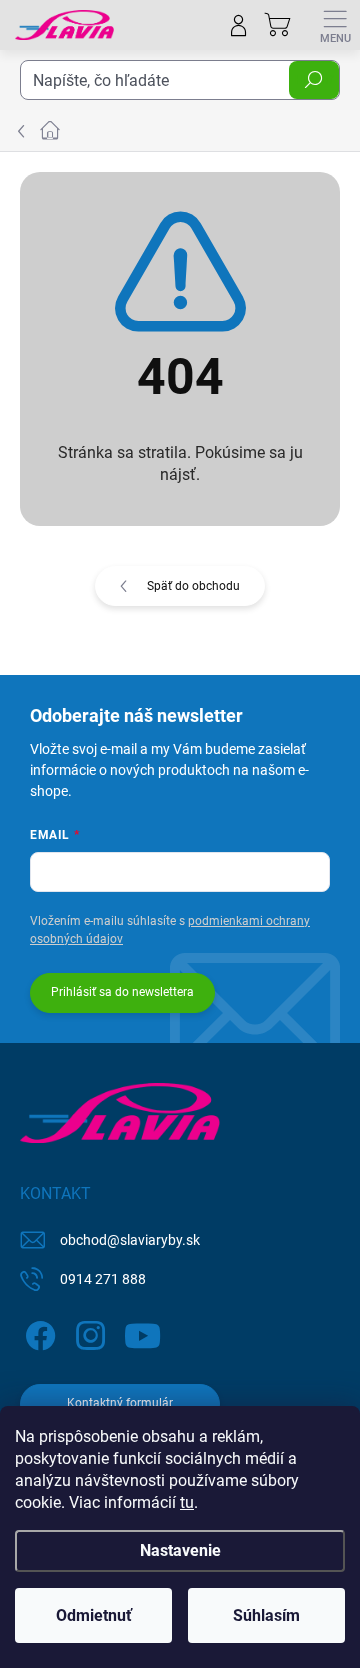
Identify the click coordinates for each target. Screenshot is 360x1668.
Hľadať (314, 80)
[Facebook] (37, 1332)
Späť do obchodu (193, 586)
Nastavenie (180, 1550)
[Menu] (335, 25)
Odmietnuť (94, 1615)
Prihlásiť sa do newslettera (122, 992)
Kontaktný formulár (120, 1403)
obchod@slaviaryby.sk (130, 1240)
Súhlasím (266, 1615)
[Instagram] (87, 1332)
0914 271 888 (103, 1279)
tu (187, 1502)
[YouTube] (142, 1332)
